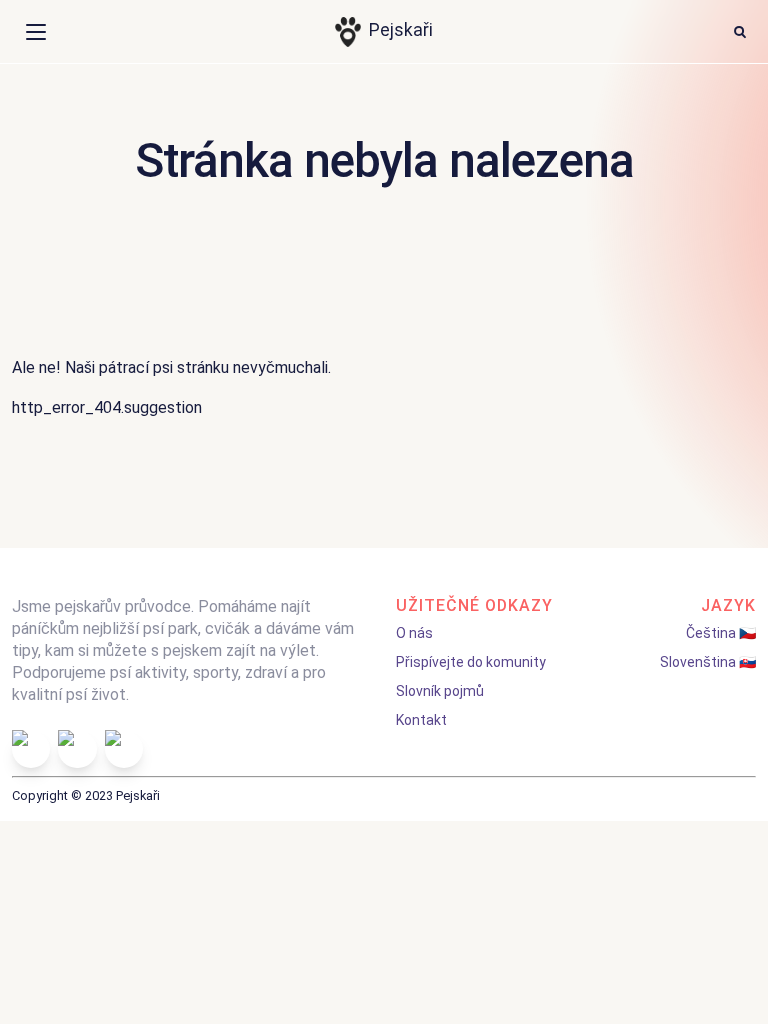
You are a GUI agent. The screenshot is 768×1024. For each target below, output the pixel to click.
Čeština (711, 633)
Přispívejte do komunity (471, 662)
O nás (414, 633)
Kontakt (421, 720)
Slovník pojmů (440, 691)
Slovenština (698, 662)
